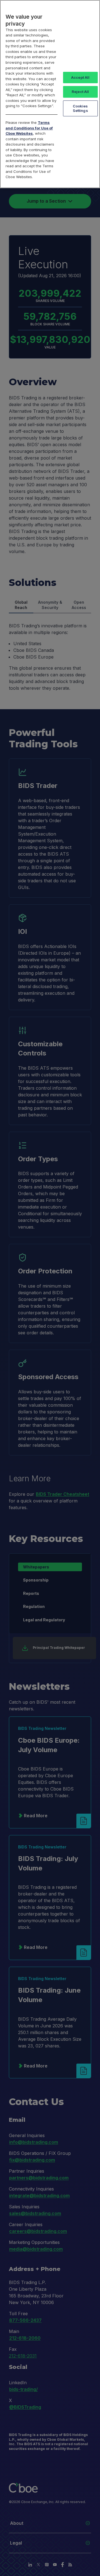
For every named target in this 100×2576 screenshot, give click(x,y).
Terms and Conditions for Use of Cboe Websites (29, 128)
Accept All (80, 77)
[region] (50, 94)
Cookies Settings (80, 108)
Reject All (80, 92)
